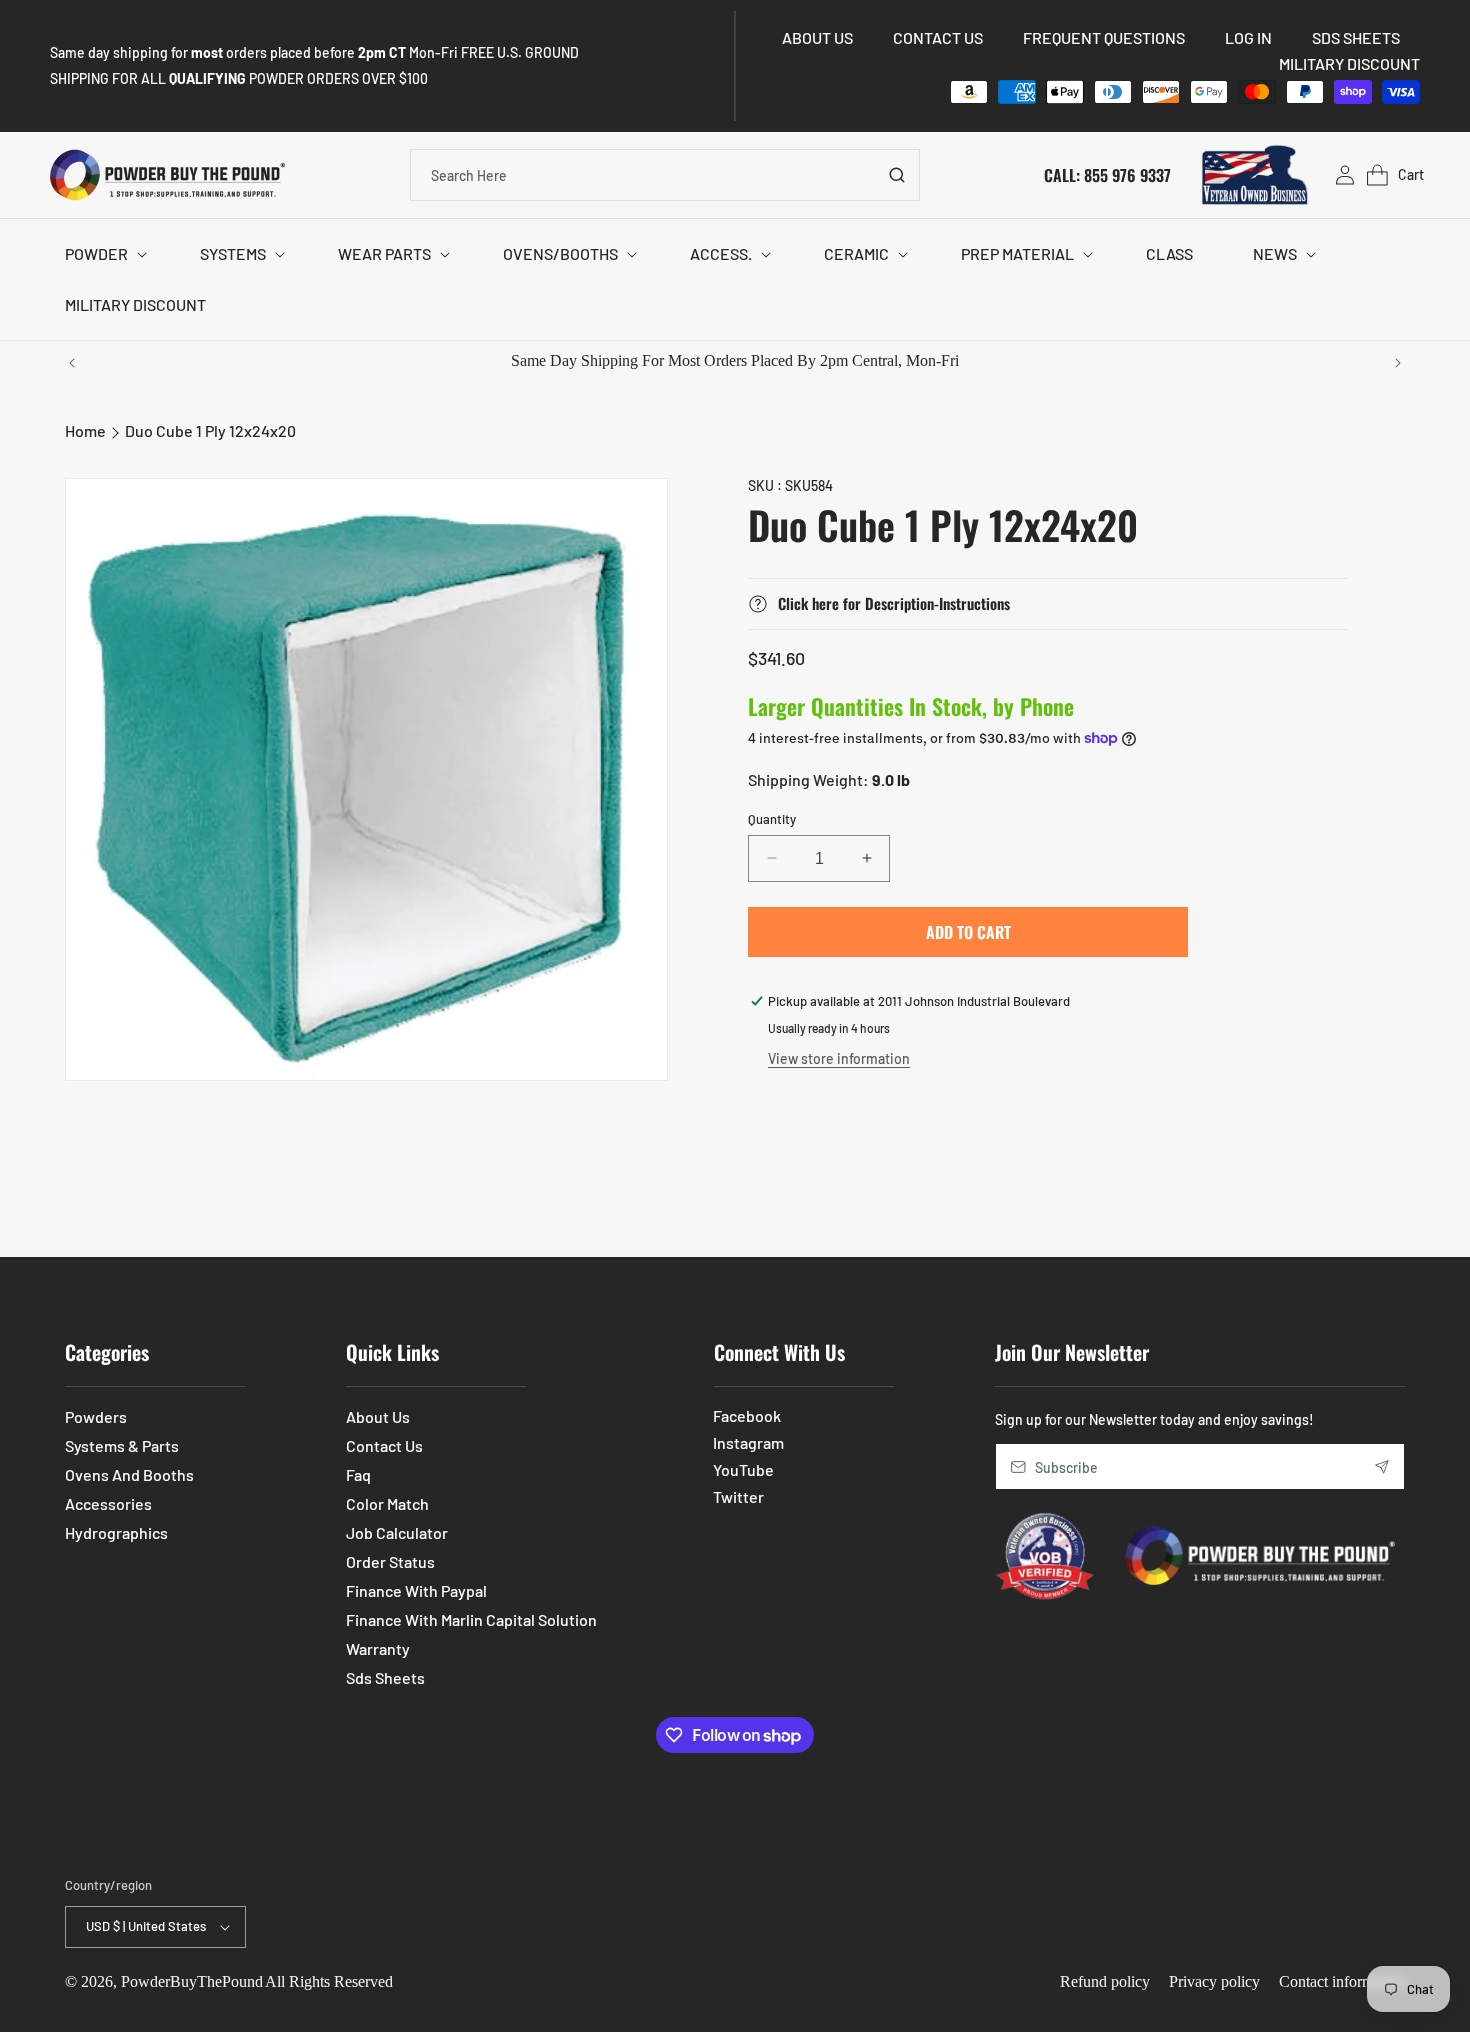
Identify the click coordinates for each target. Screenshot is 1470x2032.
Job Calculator (397, 1532)
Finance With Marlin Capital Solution (471, 1619)
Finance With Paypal (416, 1590)
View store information (839, 1058)
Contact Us (384, 1445)
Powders (96, 1416)
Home (85, 430)
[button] (102, 254)
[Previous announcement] (72, 363)
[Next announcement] (1398, 363)
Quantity (772, 818)
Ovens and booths (129, 1474)
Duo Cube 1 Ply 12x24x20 (210, 430)
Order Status (390, 1561)
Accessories (108, 1503)
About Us (378, 1416)
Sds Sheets (385, 1677)
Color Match (387, 1503)
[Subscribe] (1382, 1466)
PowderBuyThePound (192, 1981)
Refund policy (1105, 1981)
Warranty (378, 1648)
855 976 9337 (1127, 174)
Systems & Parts (122, 1445)
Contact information (1342, 1981)
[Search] (897, 175)
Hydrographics (116, 1532)
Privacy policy (1214, 1981)
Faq (358, 1474)
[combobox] (665, 175)
